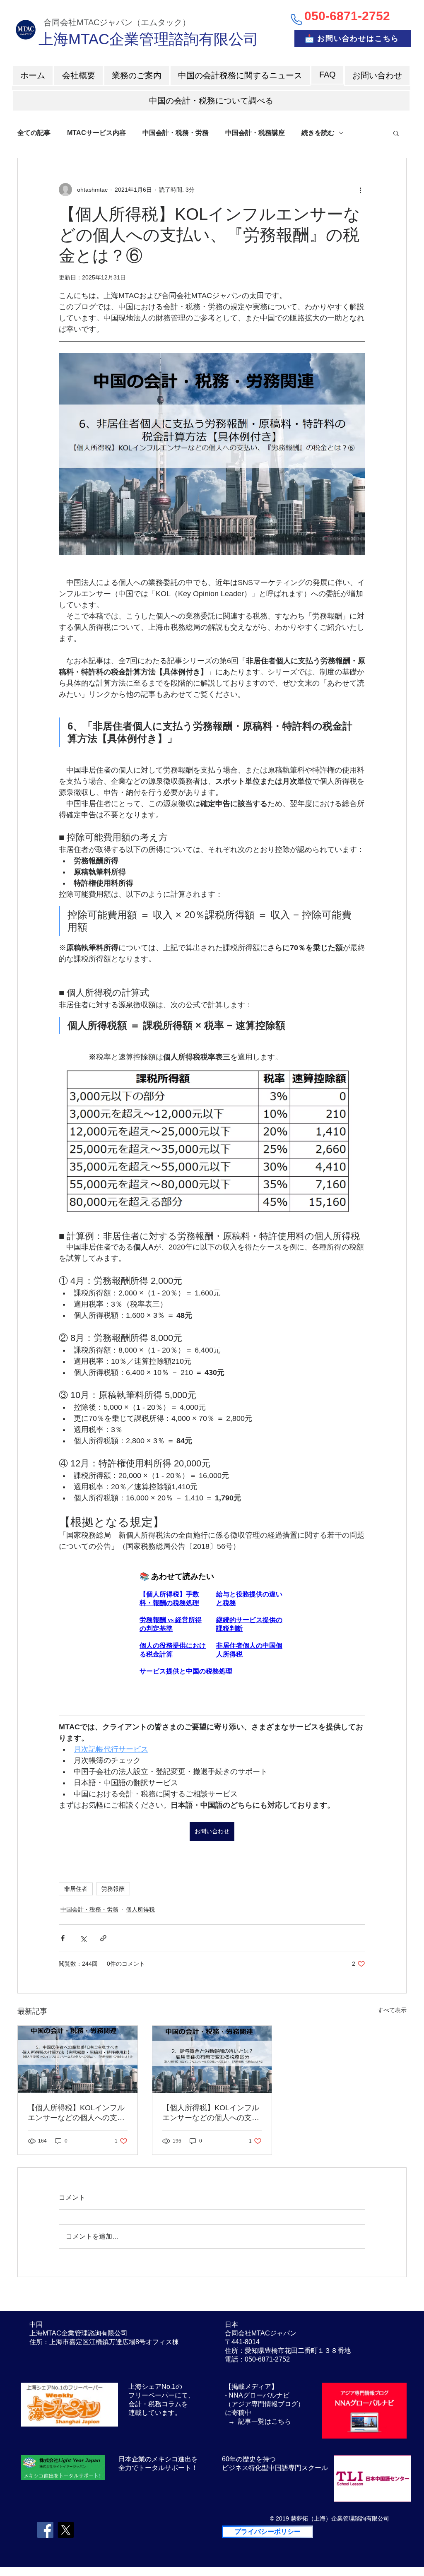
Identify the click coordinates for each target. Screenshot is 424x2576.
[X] (66, 2530)
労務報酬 (113, 1889)
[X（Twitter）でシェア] (83, 1938)
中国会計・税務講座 (255, 133)
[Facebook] (45, 2530)
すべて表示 (392, 2010)
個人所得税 (140, 1909)
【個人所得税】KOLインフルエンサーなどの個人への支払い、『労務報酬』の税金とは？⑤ (76, 2113)
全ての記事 (34, 133)
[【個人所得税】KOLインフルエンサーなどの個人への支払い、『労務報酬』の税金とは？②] (212, 2059)
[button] (396, 133)
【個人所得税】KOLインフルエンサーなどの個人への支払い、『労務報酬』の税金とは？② (211, 2113)
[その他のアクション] (360, 190)
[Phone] (296, 19)
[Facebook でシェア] (63, 1938)
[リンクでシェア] (103, 1938)
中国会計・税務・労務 (176, 133)
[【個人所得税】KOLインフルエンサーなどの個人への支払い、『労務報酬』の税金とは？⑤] (78, 2059)
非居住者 (76, 1889)
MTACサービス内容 (96, 133)
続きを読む (318, 133)
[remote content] (212, 1620)
